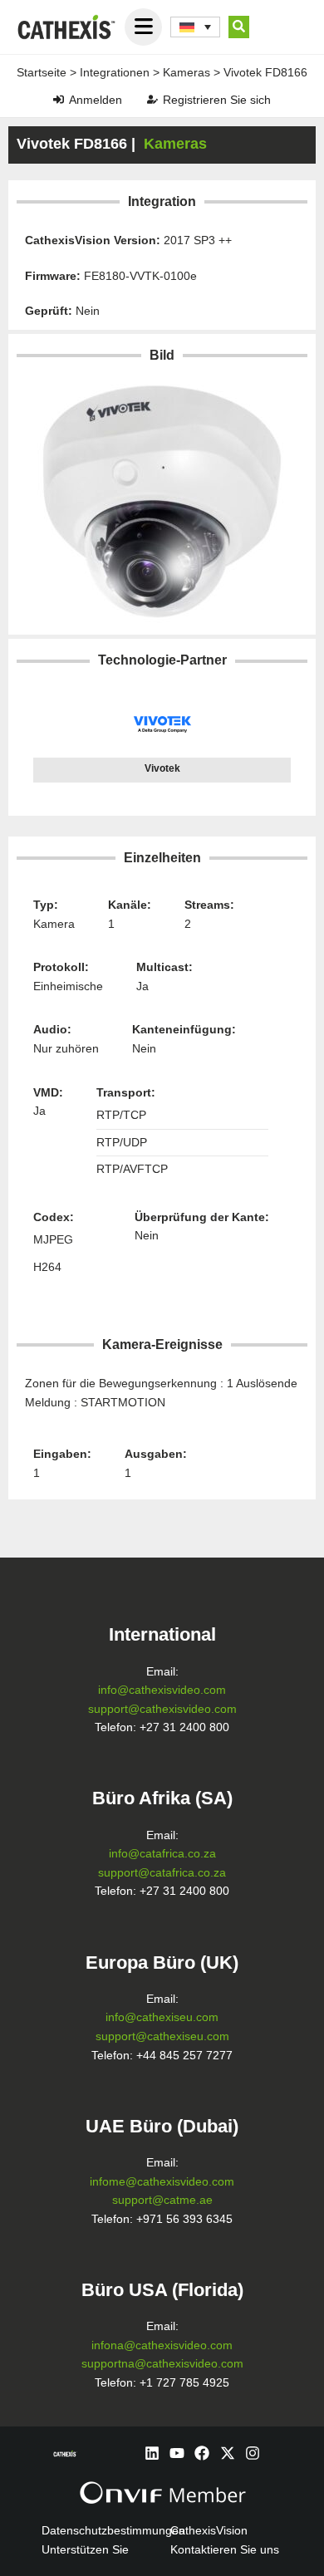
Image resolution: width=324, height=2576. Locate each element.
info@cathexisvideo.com (162, 1690)
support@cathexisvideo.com (162, 1709)
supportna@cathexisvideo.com (162, 2364)
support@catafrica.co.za (162, 1873)
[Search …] (239, 27)
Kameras (187, 72)
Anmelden (96, 100)
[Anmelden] (59, 99)
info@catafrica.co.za (162, 1854)
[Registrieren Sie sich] (152, 99)
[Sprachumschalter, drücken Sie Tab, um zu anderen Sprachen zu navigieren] (195, 27)
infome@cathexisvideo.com (162, 2182)
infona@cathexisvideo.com (162, 2345)
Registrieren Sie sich (217, 100)
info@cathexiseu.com (162, 2017)
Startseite (42, 72)
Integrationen (115, 72)
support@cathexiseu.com (162, 2036)
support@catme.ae (162, 2200)
